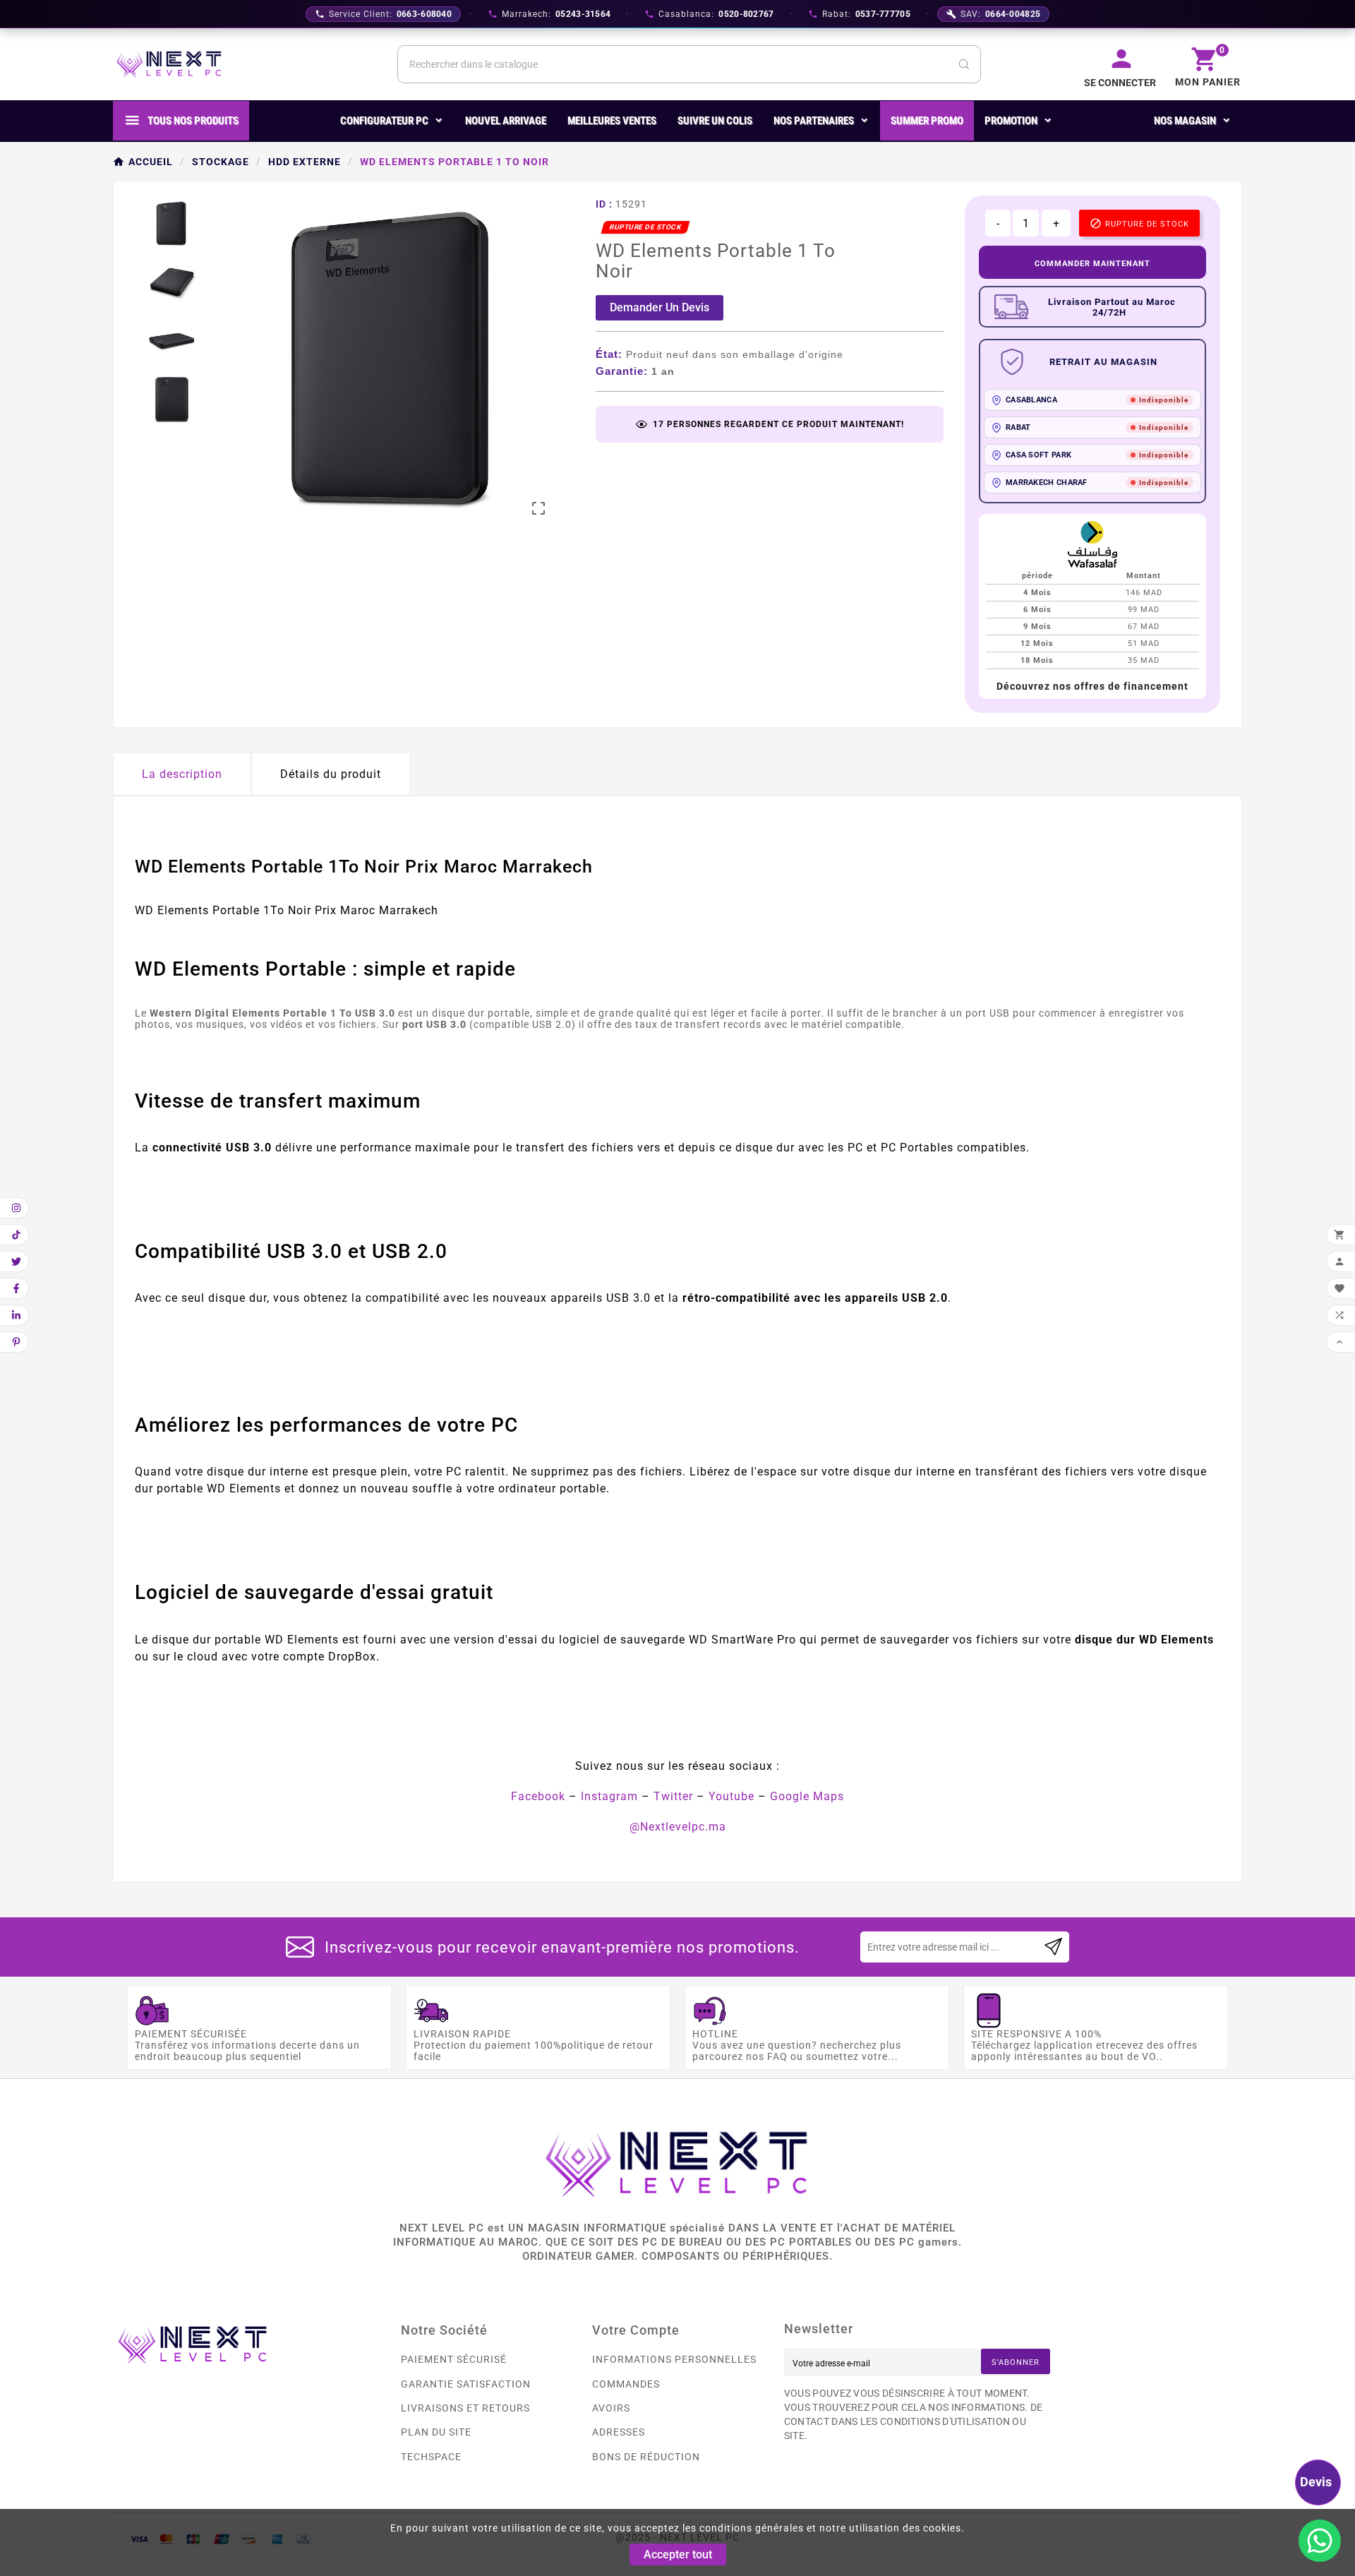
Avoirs (611, 2408)
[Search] (964, 64)
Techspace (431, 2457)
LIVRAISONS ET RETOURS (465, 2408)
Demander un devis (660, 307)
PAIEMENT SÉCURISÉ (454, 2359)
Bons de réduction (646, 2457)
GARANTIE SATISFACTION (466, 2384)
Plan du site (436, 2432)
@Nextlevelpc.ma (678, 1827)
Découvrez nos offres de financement (1092, 686)
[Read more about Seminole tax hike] (1053, 1947)
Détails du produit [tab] (331, 774)
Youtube (731, 1796)
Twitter (673, 1796)
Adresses (619, 2432)
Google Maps (807, 1796)
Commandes (626, 2384)
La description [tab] (182, 774)
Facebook (538, 1796)
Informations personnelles (674, 2359)
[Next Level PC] (169, 64)
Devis (1316, 2482)
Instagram (609, 1796)
